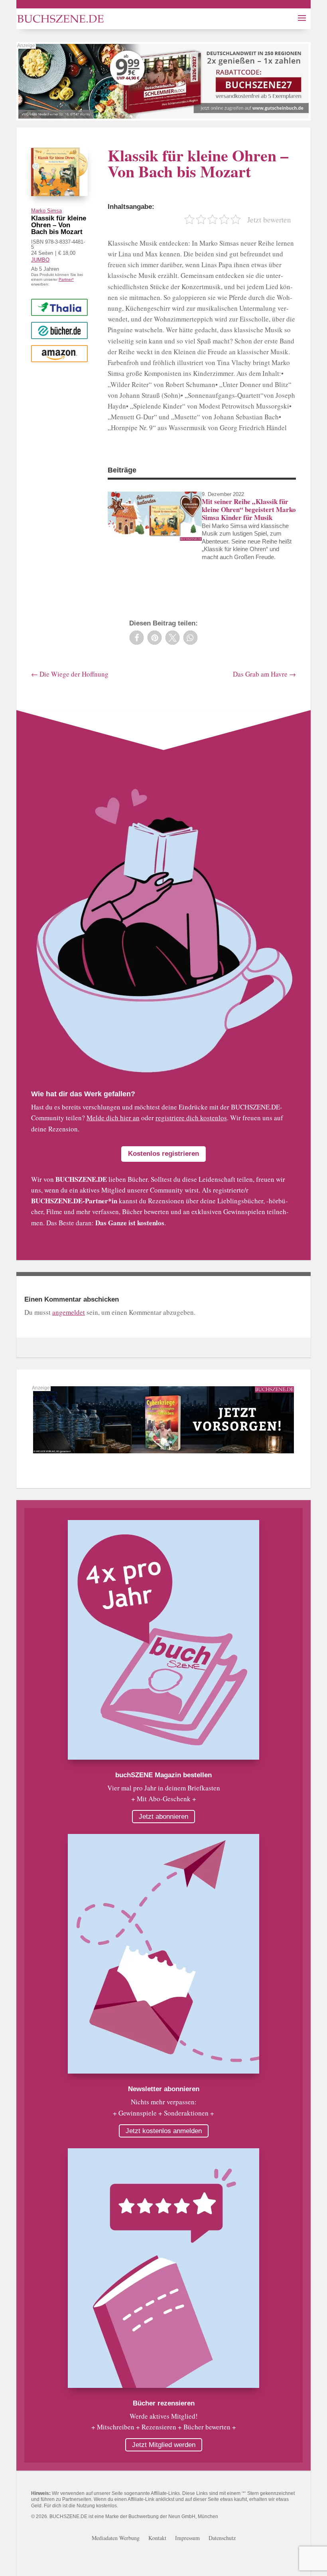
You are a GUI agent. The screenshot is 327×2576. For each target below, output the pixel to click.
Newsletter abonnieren (164, 2089)
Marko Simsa (46, 211)
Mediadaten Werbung (116, 2538)
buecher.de (59, 330)
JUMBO (40, 260)
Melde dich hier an (113, 1118)
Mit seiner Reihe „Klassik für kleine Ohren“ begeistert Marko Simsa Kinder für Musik (249, 510)
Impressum (187, 2538)
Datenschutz (222, 2538)
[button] (137, 638)
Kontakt (157, 2538)
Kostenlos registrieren (163, 1154)
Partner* (66, 279)
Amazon (59, 353)
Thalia (59, 307)
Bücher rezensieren (164, 2403)
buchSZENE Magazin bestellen (163, 1775)
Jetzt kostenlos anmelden (164, 2131)
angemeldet (69, 1312)
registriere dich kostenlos (191, 1118)
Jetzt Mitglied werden (164, 2445)
